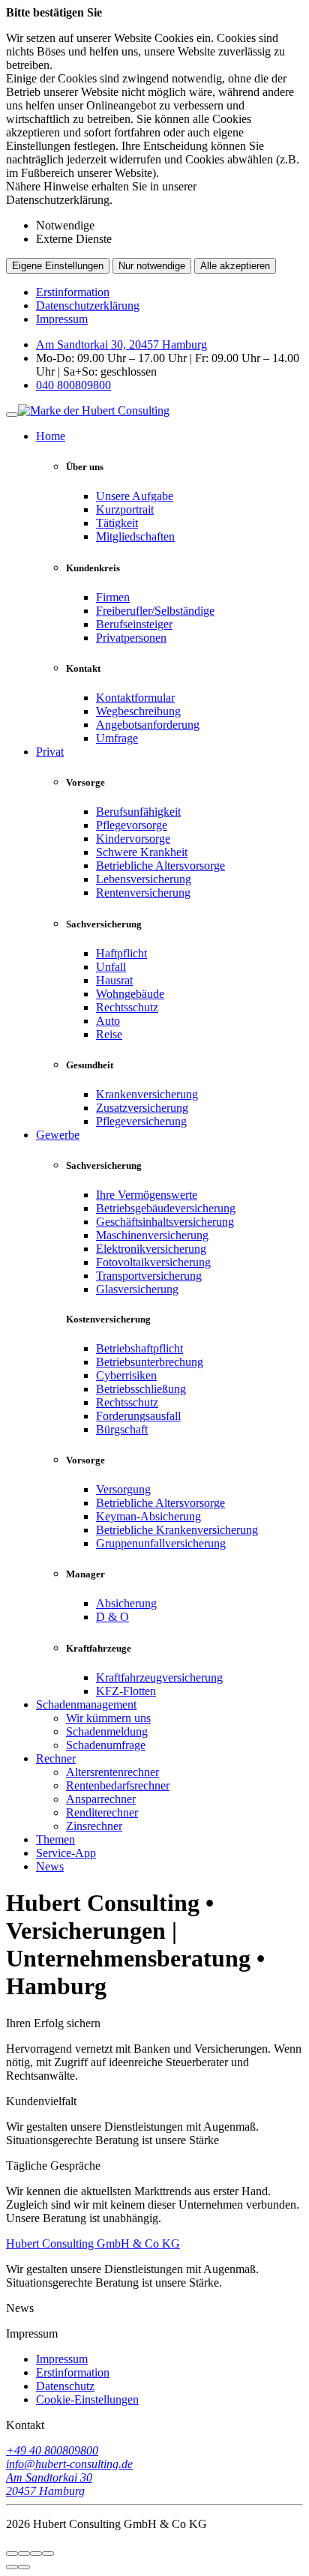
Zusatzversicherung (142, 1108)
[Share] (24, 2554)
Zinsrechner (94, 1826)
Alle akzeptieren (235, 266)
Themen (55, 1839)
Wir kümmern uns (108, 1718)
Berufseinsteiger (134, 624)
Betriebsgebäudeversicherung (166, 1208)
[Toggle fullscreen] (36, 2554)
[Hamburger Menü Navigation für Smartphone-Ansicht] (12, 415)
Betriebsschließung (141, 1389)
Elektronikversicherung (151, 1249)
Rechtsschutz (127, 1007)
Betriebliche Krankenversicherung (177, 1530)
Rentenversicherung (143, 893)
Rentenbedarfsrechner (118, 1785)
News (50, 1866)
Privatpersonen (131, 638)
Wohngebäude (130, 994)
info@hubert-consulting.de (69, 2464)
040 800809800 (73, 385)
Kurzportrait (125, 509)
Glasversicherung (137, 1289)
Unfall (111, 967)
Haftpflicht (121, 953)
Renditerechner (102, 1812)
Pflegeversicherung (141, 1121)
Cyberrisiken (126, 1375)
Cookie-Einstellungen (87, 2399)
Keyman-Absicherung (148, 1516)
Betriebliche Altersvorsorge (160, 866)
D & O (112, 1617)
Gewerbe (58, 1135)
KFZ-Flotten (126, 1691)
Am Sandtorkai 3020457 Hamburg (49, 2484)
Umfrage (117, 738)
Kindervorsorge (133, 839)
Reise (109, 1034)
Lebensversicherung (144, 879)
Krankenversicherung (147, 1094)
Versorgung (123, 1489)
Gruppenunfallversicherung (161, 1543)
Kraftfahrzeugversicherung (159, 1677)
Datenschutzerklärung (88, 306)
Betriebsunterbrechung (150, 1362)
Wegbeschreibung (138, 711)
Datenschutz (65, 2386)
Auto (108, 1021)
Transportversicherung (149, 1276)
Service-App (66, 1853)
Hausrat (114, 980)
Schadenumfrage (106, 1745)
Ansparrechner (101, 1799)
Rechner (56, 1758)
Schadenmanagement (86, 1704)
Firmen (113, 597)
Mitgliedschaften (135, 536)
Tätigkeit (117, 523)
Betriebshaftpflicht (139, 1348)
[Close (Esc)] (12, 2554)
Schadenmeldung (107, 1731)
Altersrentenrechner (112, 1772)
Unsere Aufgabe (135, 496)
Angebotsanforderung (148, 725)
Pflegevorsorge (132, 825)
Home (51, 436)
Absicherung (126, 1603)
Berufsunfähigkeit (138, 812)
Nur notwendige (152, 266)
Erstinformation (73, 292)
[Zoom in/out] (48, 2554)
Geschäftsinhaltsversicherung (165, 1222)
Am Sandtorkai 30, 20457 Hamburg (121, 344)
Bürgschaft (122, 1429)
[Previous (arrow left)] (12, 2567)
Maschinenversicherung (152, 1235)
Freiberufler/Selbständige (155, 611)
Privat (50, 752)
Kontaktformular (135, 698)
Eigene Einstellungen (58, 266)
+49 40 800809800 (52, 2450)
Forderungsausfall (138, 1416)
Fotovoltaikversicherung (153, 1262)
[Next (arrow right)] (24, 2567)
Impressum (62, 319)
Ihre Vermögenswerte (147, 1195)
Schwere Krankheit (142, 852)
